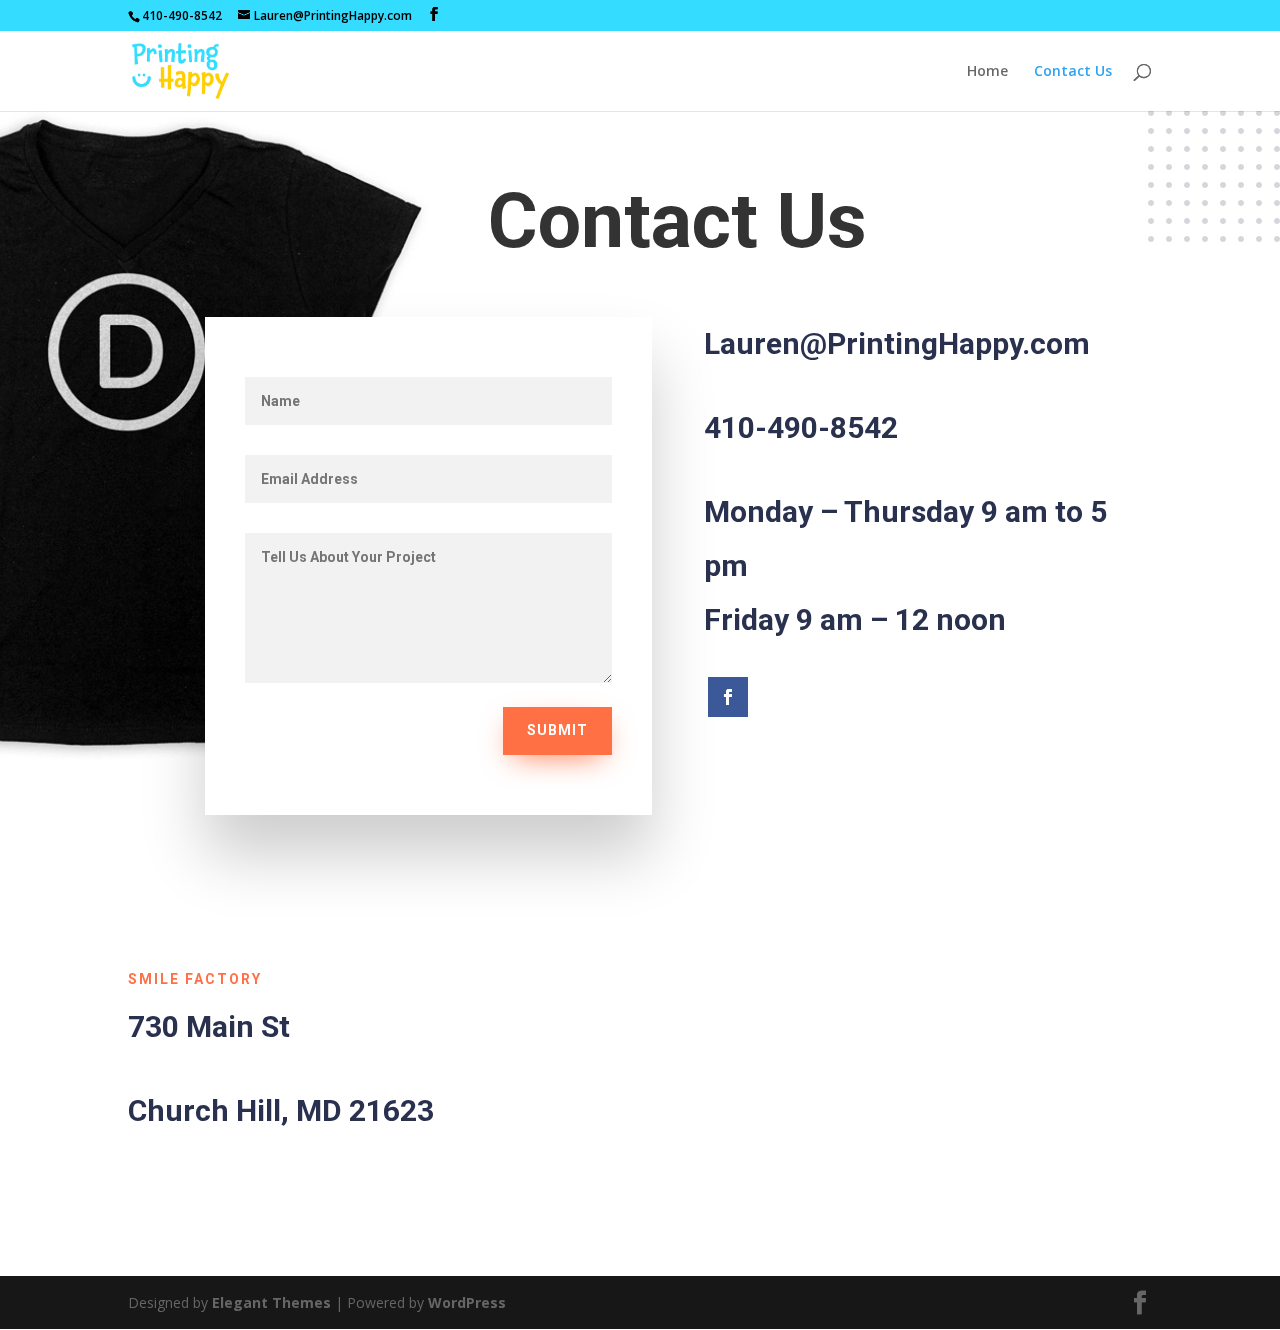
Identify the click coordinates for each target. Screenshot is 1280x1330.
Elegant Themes (271, 1302)
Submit (557, 730)
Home (987, 72)
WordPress (467, 1302)
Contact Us (1073, 72)
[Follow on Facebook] (728, 697)
